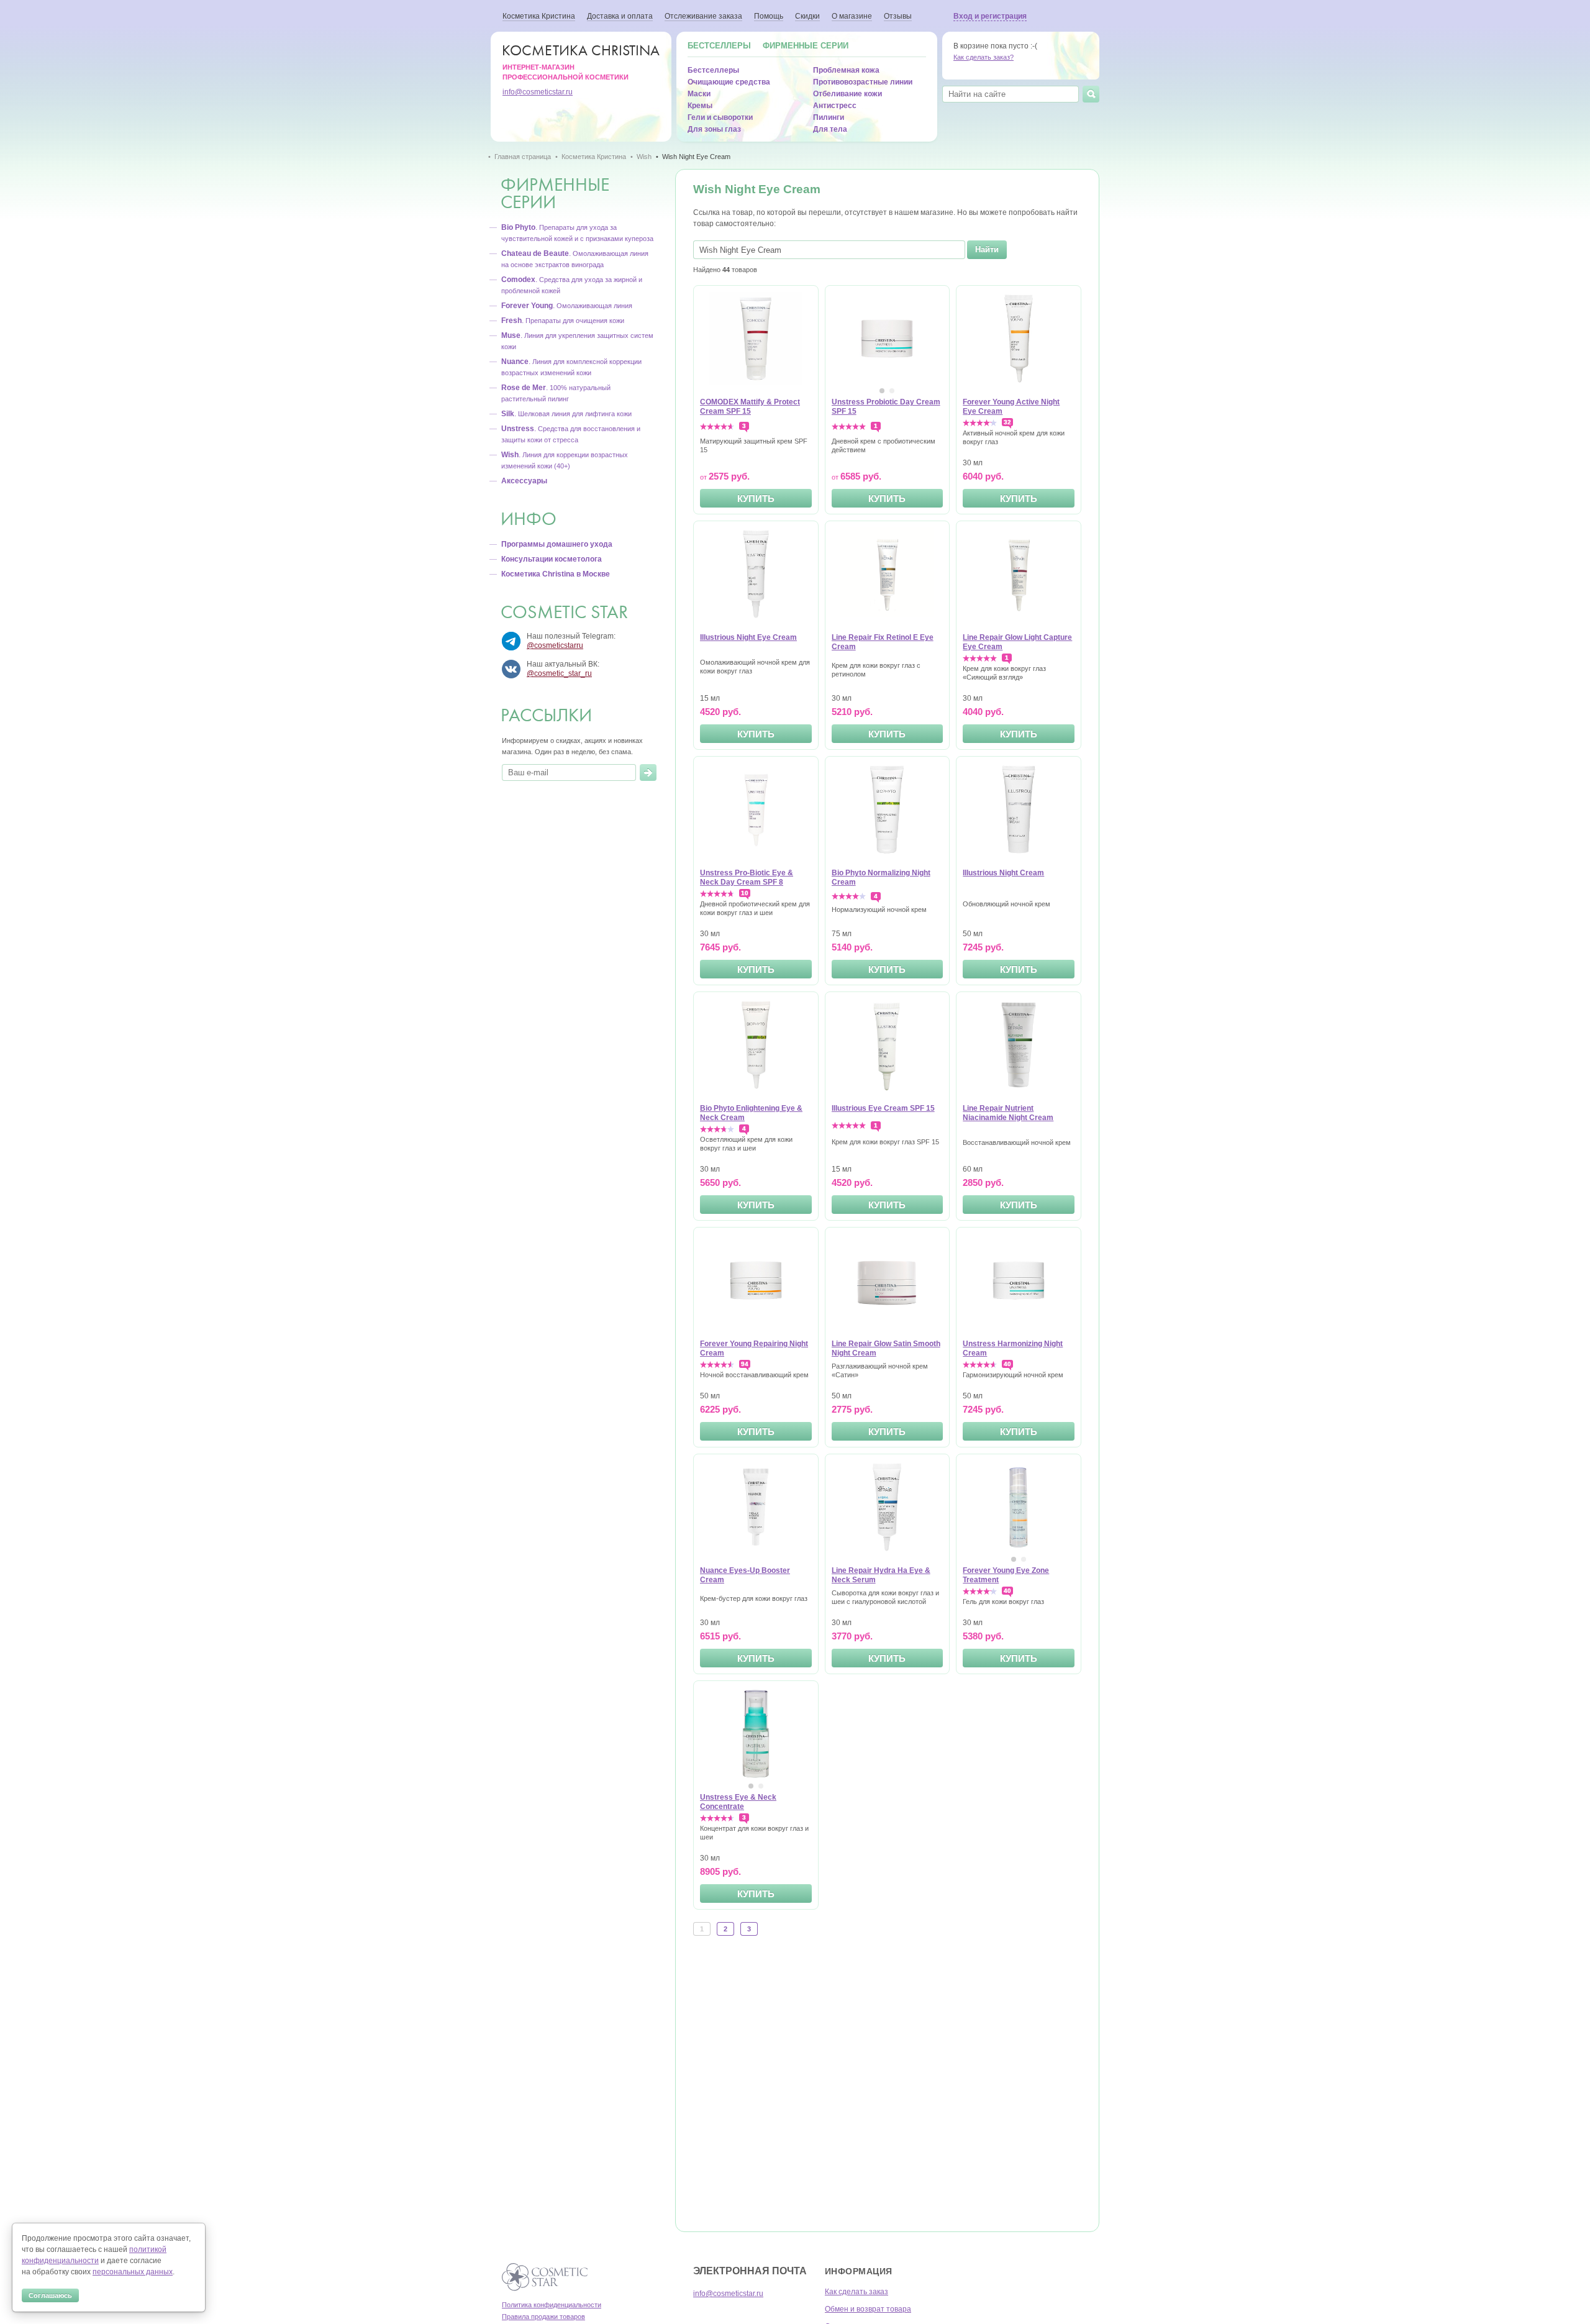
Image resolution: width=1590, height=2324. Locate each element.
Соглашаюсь (50, 2295)
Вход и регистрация (990, 16)
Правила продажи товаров (543, 2317)
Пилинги (829, 117)
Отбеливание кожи (847, 94)
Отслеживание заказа (703, 16)
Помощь (769, 16)
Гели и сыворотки (720, 117)
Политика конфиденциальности (552, 2305)
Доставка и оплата (620, 16)
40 (1007, 1364)
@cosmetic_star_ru (559, 673)
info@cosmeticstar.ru (538, 92)
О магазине (852, 16)
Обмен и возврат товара (868, 2309)
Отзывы (898, 16)
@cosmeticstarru (555, 645)
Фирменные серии (806, 46)
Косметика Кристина (539, 16)
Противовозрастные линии (863, 82)
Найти (987, 249)
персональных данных (133, 2272)
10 (745, 893)
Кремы (700, 106)
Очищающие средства (729, 82)
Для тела (830, 129)
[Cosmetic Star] (545, 2277)
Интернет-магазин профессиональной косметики (581, 61)
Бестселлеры (719, 46)
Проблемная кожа (846, 70)
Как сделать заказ (856, 2292)
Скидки (807, 16)
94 (745, 1364)
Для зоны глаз (714, 129)
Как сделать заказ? (984, 57)
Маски (699, 94)
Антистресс (835, 106)
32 (1007, 422)
